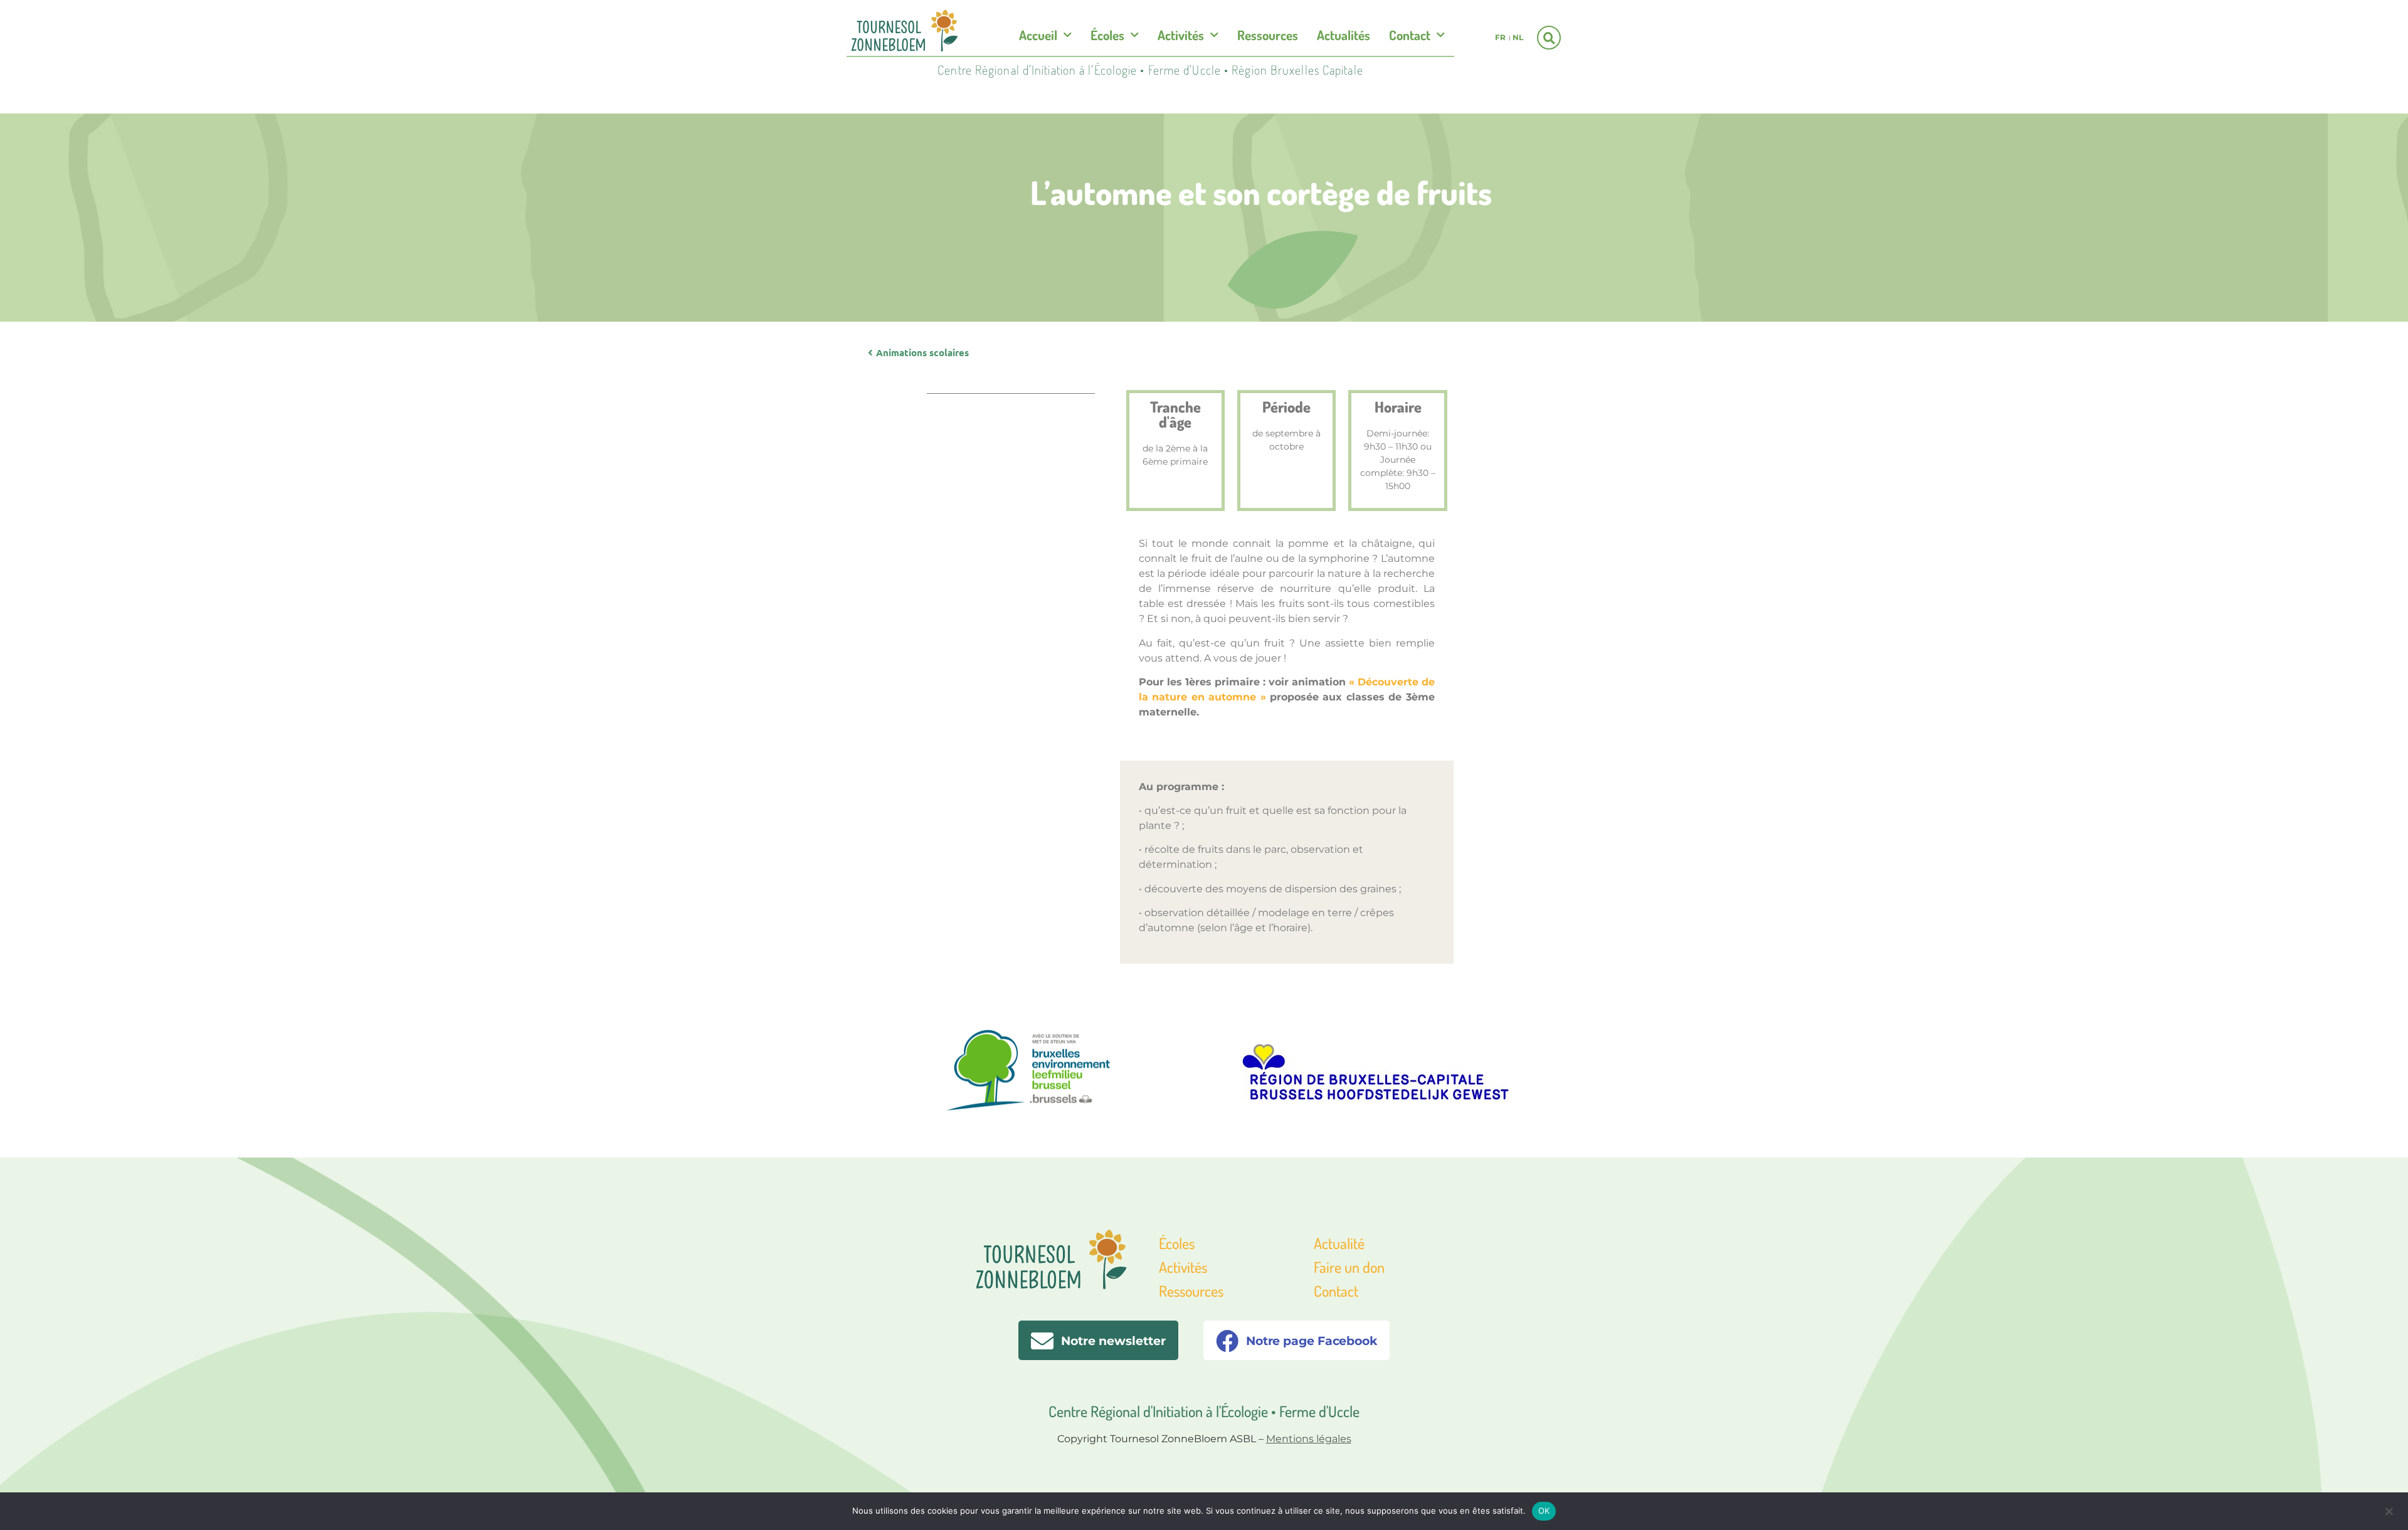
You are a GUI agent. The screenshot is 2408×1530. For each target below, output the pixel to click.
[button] (1549, 38)
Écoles (1107, 35)
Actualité (1339, 1243)
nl (1518, 37)
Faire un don (1349, 1267)
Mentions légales (1309, 1439)
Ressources (1268, 35)
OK (1544, 1511)
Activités (1181, 35)
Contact (1410, 35)
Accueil (1038, 35)
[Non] (2389, 1510)
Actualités (1344, 35)
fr (1500, 37)
